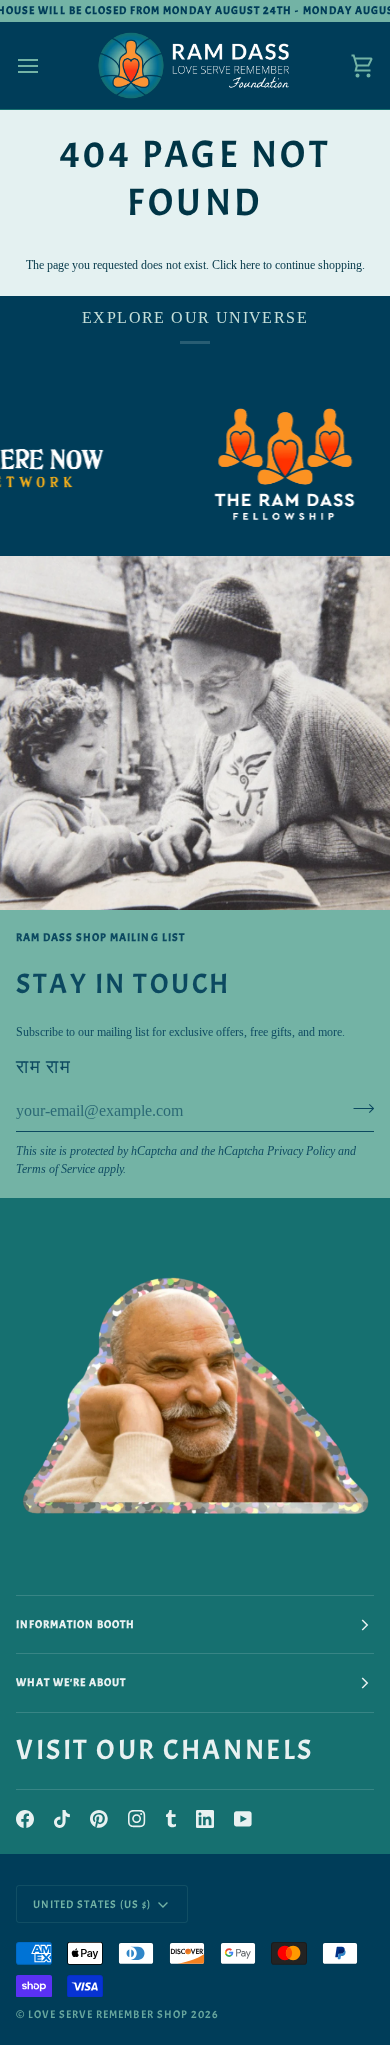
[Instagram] (137, 1819)
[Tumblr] (171, 1819)
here (250, 265)
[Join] (357, 1109)
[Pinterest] (99, 1819)
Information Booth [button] (75, 1624)
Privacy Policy (301, 1151)
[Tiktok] (62, 1819)
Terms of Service (55, 1169)
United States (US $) (92, 1904)
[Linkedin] (205, 1819)
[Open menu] (46, 65)
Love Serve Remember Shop (108, 2014)
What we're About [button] (71, 1682)
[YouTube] (243, 1819)
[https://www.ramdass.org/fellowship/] (266, 464)
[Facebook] (25, 1819)
